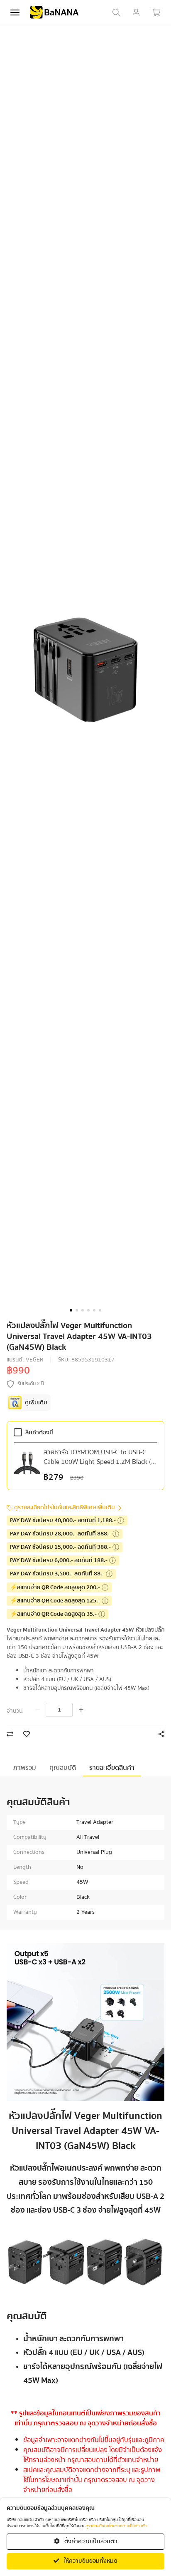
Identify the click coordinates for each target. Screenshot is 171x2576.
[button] (71, 1310)
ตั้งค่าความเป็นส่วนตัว (90, 2541)
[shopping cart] (156, 12)
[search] (116, 12)
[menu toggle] (15, 12)
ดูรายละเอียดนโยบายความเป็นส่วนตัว (116, 2526)
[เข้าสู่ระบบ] (136, 12)
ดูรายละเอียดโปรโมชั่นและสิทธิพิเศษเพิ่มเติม (65, 1508)
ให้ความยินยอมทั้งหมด (90, 2561)
